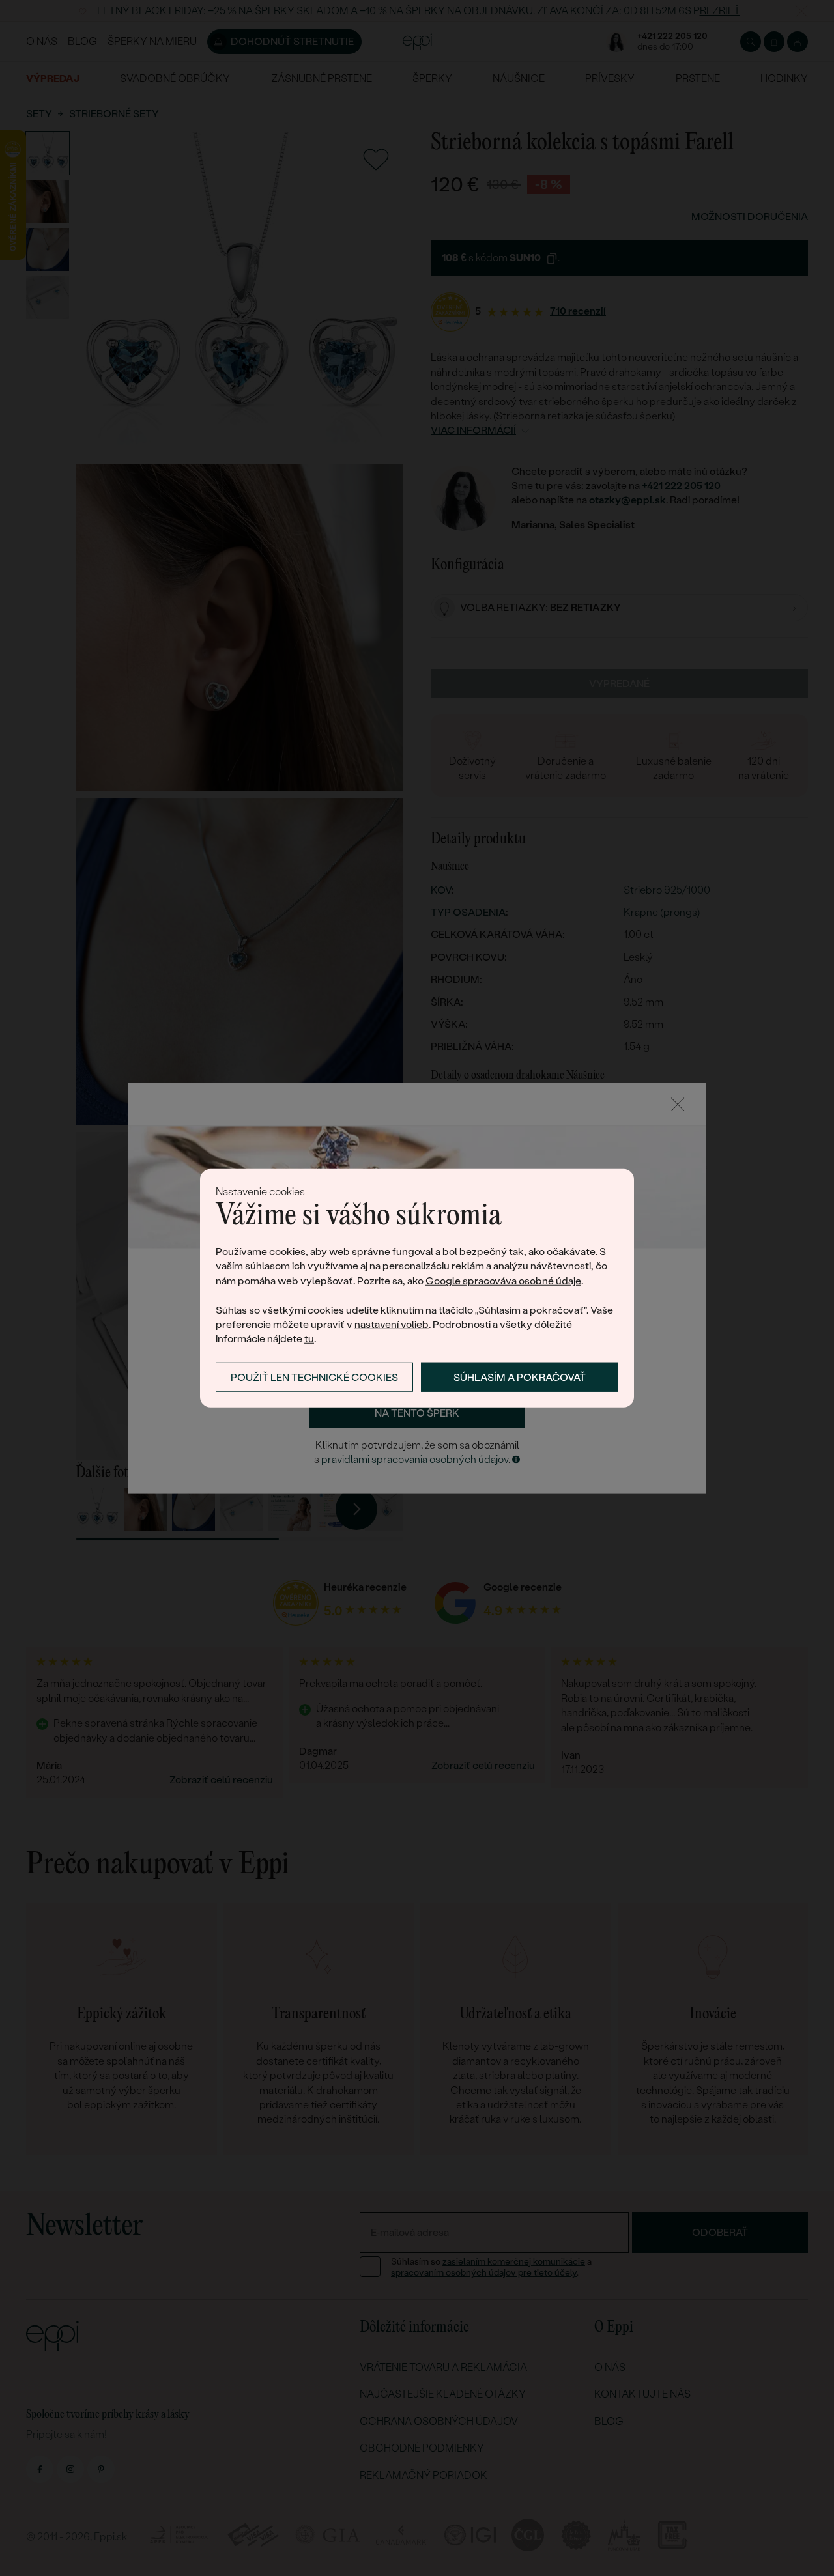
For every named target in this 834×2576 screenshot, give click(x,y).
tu (309, 1339)
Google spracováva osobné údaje (503, 1281)
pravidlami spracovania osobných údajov (415, 1460)
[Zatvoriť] (678, 1104)
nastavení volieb (392, 1324)
